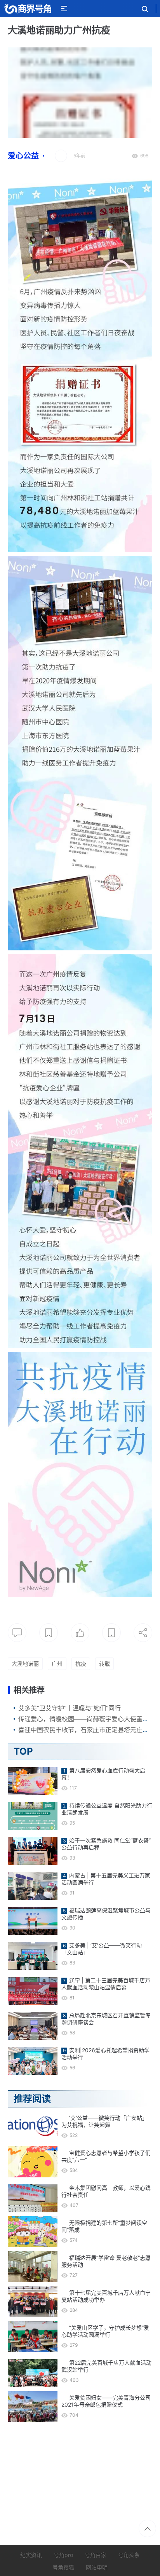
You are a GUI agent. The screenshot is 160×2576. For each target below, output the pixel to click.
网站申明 (97, 2567)
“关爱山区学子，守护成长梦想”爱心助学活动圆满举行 (105, 2331)
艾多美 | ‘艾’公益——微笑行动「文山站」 (102, 1949)
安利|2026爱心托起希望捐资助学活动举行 (105, 2054)
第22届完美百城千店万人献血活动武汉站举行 (106, 2366)
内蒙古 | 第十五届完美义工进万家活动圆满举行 (106, 1879)
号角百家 (96, 2555)
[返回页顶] (147, 2528)
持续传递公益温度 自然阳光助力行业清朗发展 (107, 1809)
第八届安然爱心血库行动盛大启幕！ (103, 1774)
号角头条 (129, 2555)
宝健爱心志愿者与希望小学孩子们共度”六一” (106, 2156)
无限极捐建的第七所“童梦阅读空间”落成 (104, 2226)
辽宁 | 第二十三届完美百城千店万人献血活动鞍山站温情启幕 (106, 1984)
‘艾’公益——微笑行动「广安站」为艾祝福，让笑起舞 (104, 2121)
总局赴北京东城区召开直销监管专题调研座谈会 (106, 2019)
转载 (104, 1664)
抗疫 (81, 1664)
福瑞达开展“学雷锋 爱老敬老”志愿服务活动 (106, 2261)
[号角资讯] (28, 9)
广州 (57, 1664)
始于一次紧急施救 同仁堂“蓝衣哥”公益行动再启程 (106, 1844)
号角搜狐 (63, 2567)
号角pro (63, 2555)
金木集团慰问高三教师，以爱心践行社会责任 (106, 2191)
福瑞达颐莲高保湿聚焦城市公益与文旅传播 (106, 1914)
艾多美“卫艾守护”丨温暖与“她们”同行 (70, 1708)
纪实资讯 (31, 2555)
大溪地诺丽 (25, 1664)
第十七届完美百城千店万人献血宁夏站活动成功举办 (106, 2296)
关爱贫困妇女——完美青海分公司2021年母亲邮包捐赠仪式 (106, 2401)
